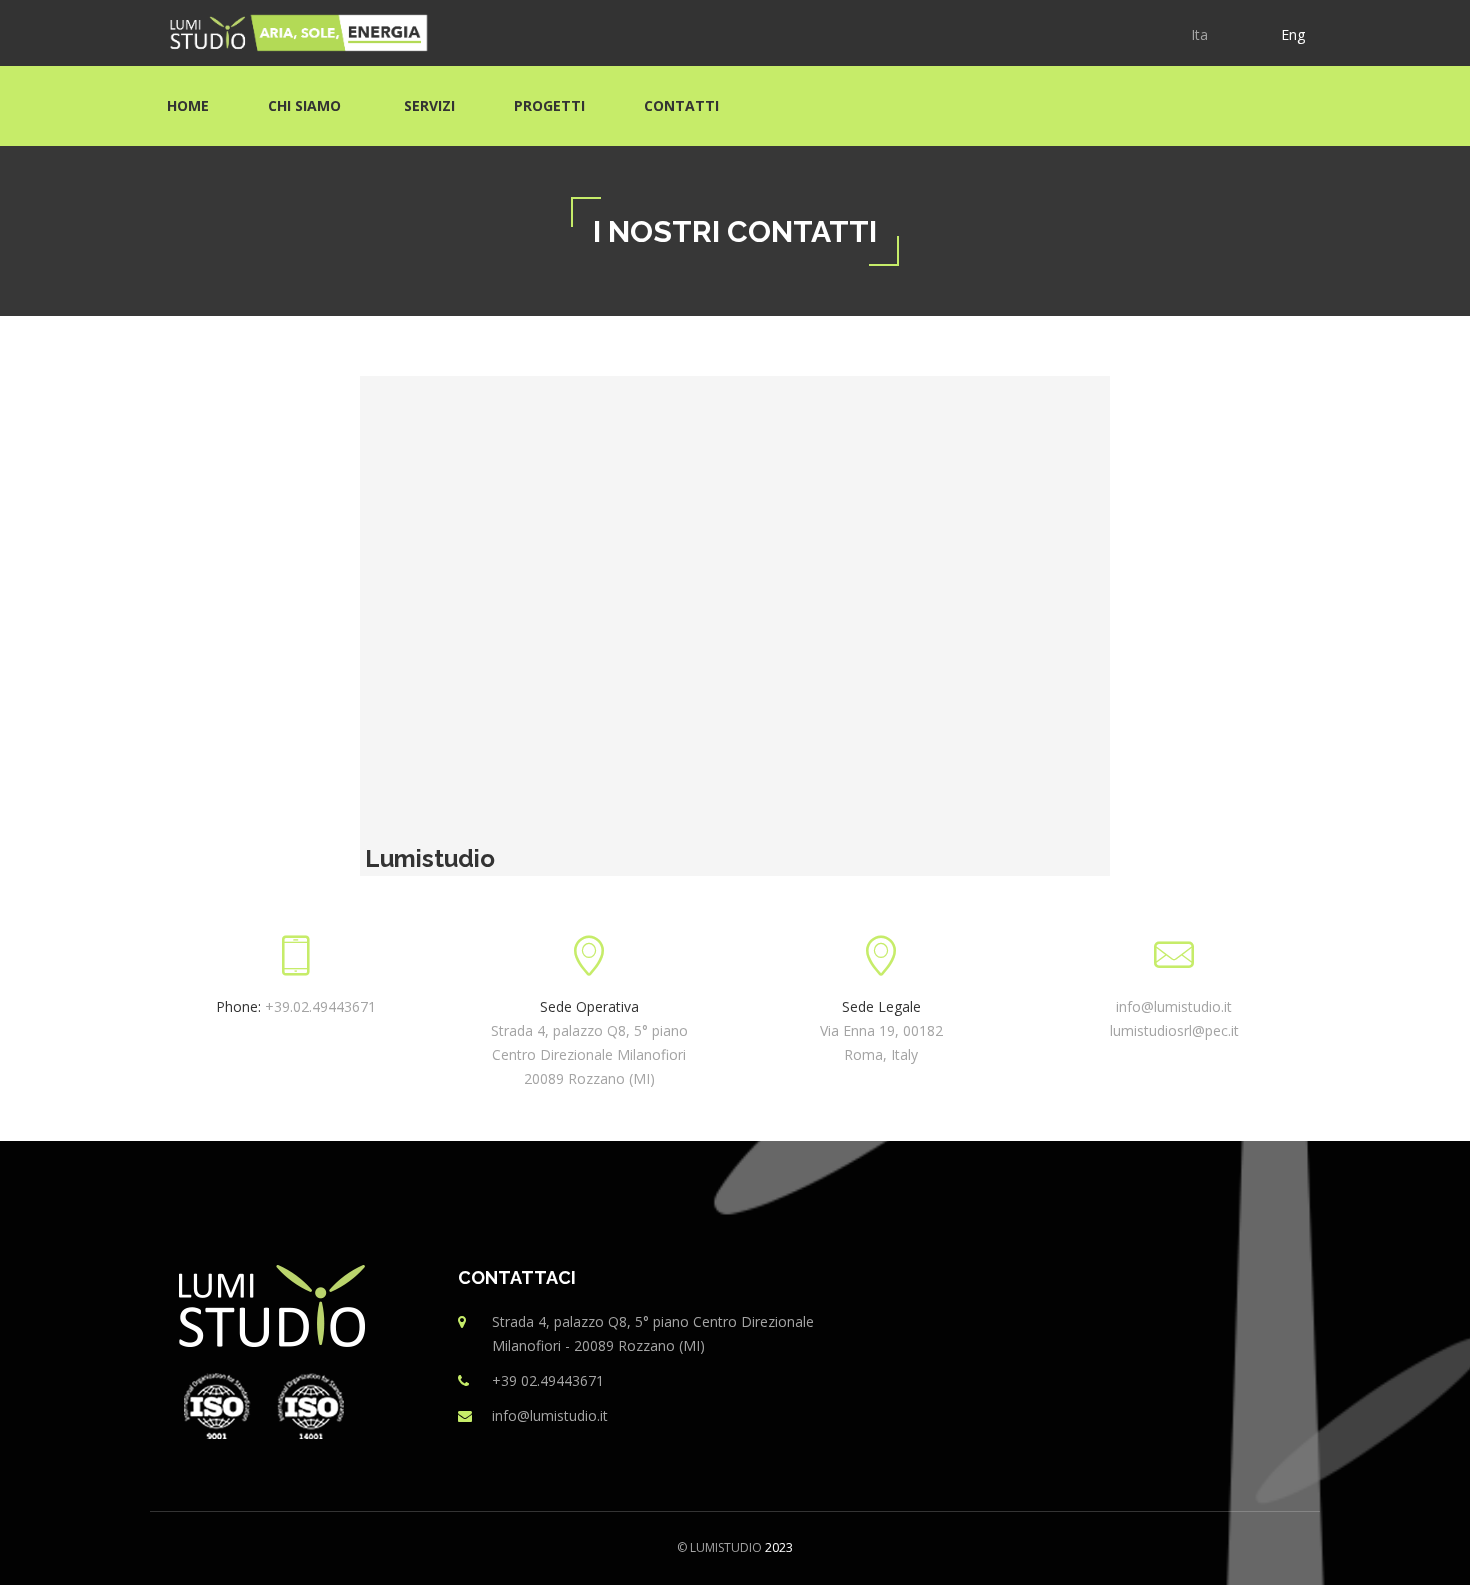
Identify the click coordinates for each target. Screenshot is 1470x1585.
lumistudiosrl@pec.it (1173, 1030)
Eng (1293, 34)
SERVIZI (429, 105)
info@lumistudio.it (1174, 1006)
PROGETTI (549, 105)
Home (188, 105)
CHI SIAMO (306, 105)
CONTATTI (681, 105)
